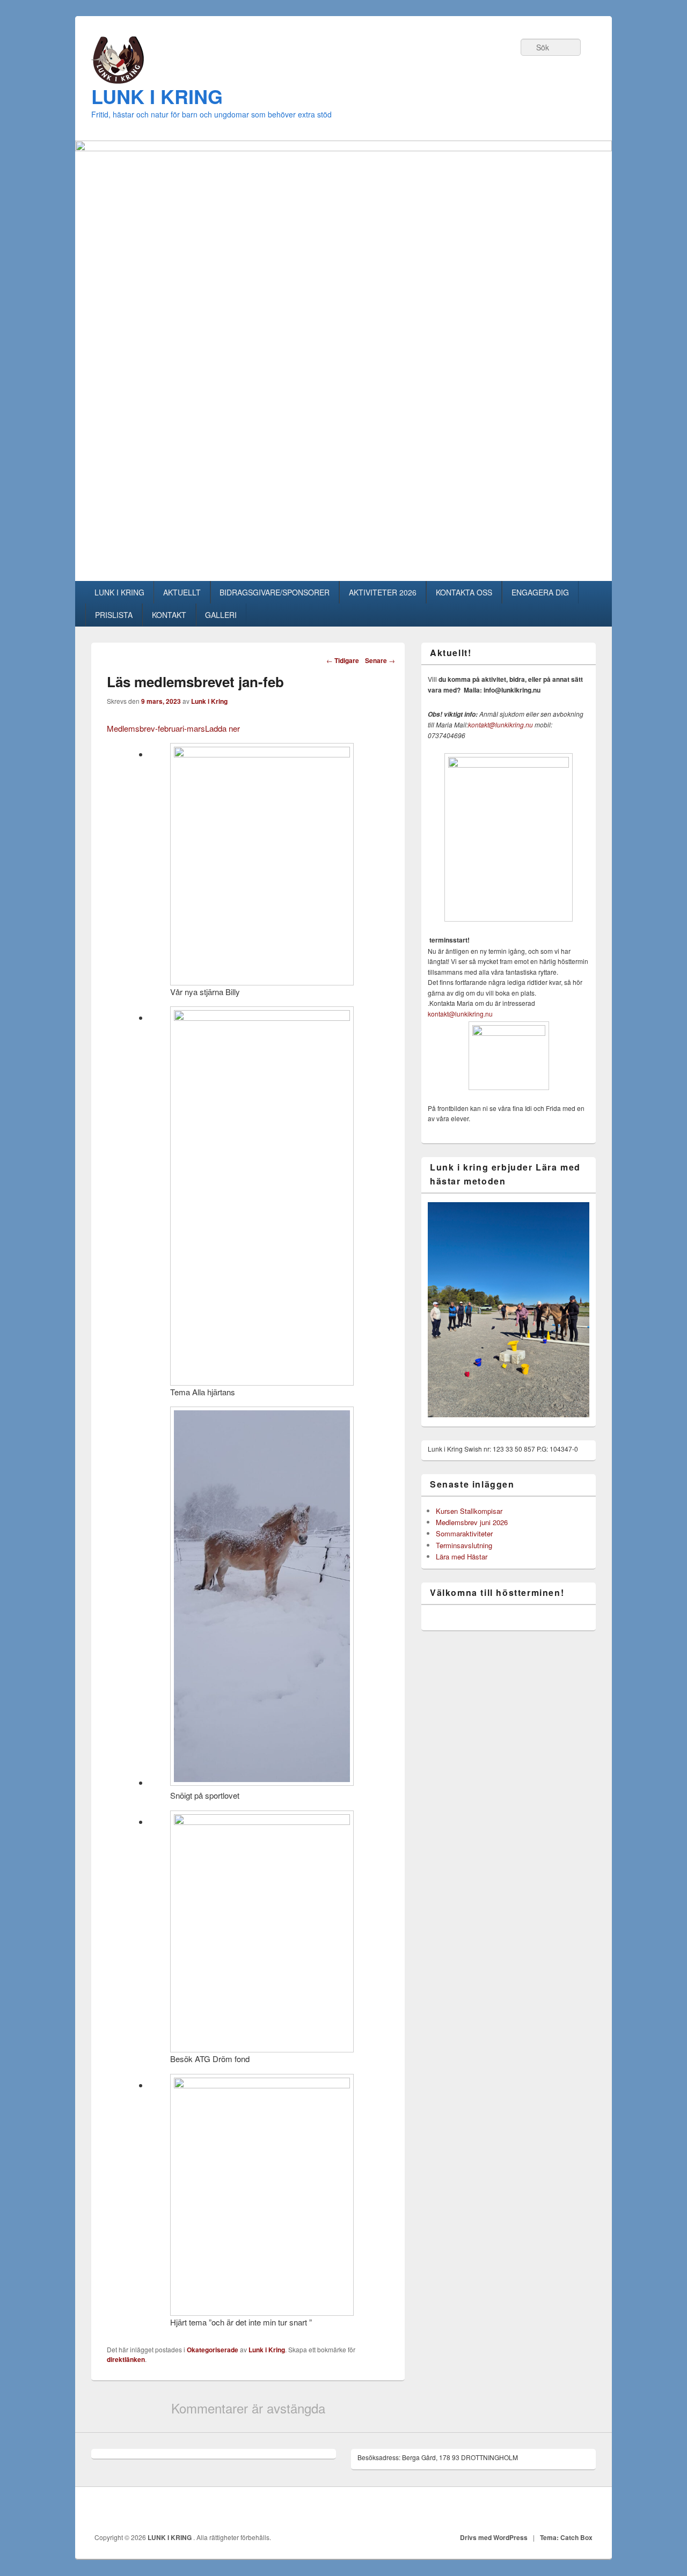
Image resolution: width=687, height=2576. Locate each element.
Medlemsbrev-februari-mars (156, 728)
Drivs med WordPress (494, 2537)
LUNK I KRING (157, 96)
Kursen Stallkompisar (469, 1511)
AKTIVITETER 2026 (383, 592)
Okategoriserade (213, 2350)
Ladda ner (222, 728)
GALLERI (221, 615)
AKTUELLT (182, 592)
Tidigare (343, 660)
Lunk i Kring (209, 701)
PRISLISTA (114, 615)
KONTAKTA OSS (464, 592)
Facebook (584, 2510)
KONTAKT (169, 615)
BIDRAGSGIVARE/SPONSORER (275, 592)
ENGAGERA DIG (540, 592)
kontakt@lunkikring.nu (500, 724)
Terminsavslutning (464, 1545)
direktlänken (126, 2359)
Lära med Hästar (462, 1556)
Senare (380, 660)
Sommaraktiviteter (464, 1533)
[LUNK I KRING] (118, 80)
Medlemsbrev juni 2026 (472, 1522)
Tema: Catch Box (566, 2537)
